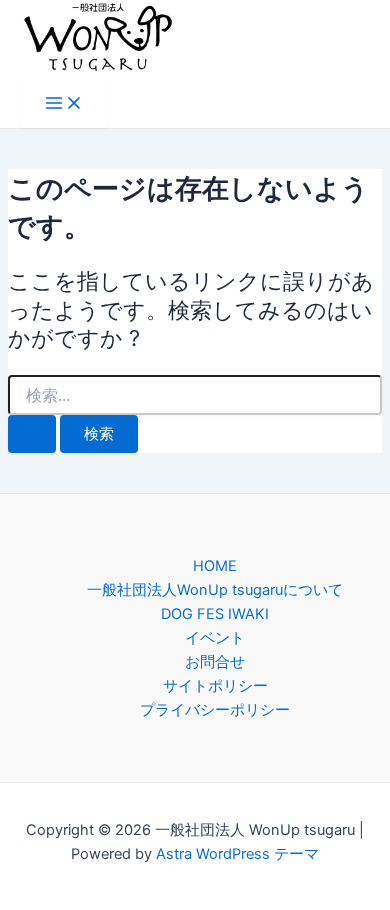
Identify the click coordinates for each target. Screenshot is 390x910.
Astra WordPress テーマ (237, 854)
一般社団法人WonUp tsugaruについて (215, 590)
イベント (215, 638)
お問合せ (215, 662)
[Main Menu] (64, 104)
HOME (215, 566)
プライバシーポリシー (215, 710)
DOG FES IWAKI (215, 614)
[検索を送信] (32, 434)
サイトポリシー (215, 686)
